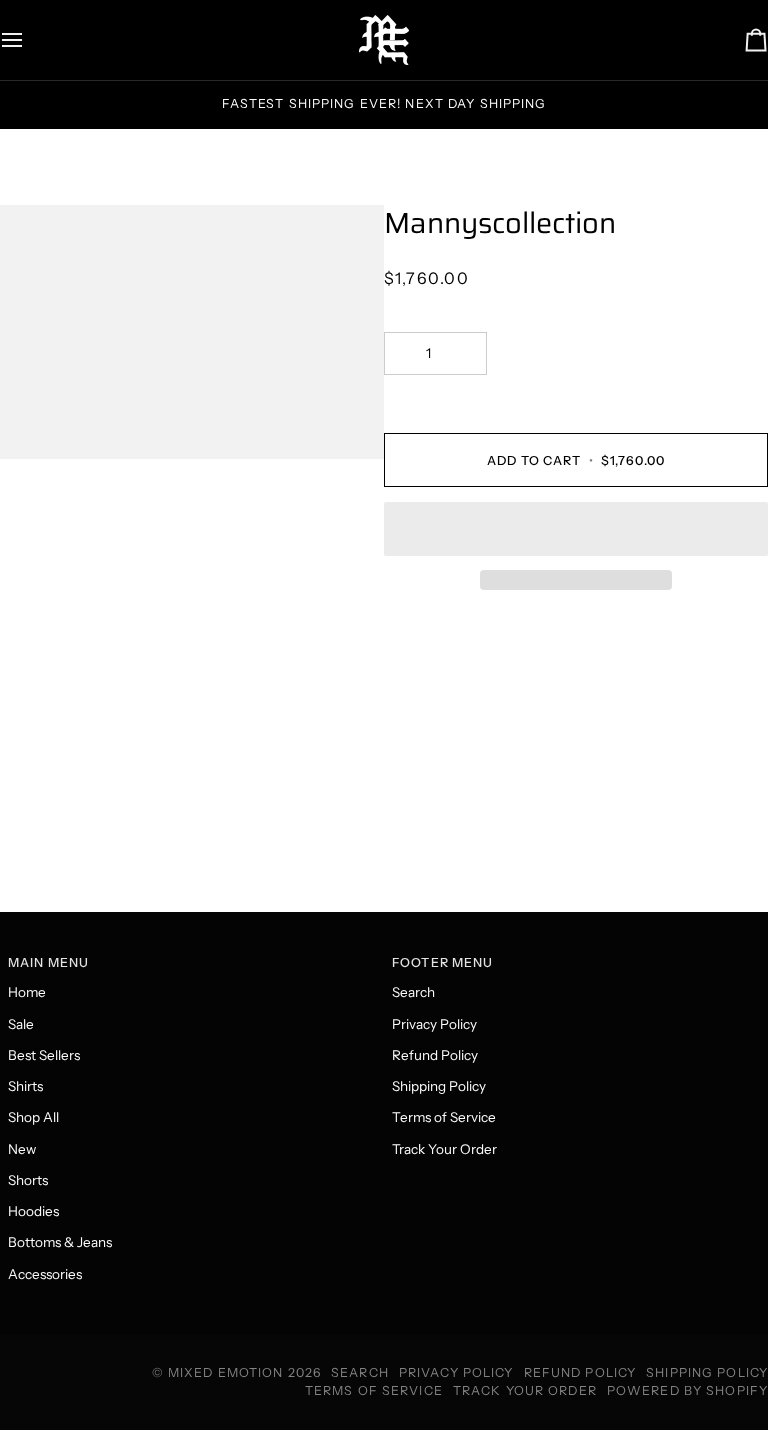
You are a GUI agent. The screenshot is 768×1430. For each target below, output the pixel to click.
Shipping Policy (439, 1086)
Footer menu (442, 962)
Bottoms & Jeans (60, 1242)
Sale (21, 1024)
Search (413, 992)
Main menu (48, 962)
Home (27, 992)
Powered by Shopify (687, 1390)
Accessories (45, 1274)
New (22, 1149)
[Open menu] (30, 40)
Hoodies (33, 1211)
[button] (576, 529)
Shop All (33, 1117)
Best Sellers (44, 1055)
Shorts (28, 1180)
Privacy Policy (434, 1024)
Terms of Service (444, 1117)
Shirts (25, 1086)
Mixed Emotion (226, 1372)
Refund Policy (435, 1055)
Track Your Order (444, 1149)
